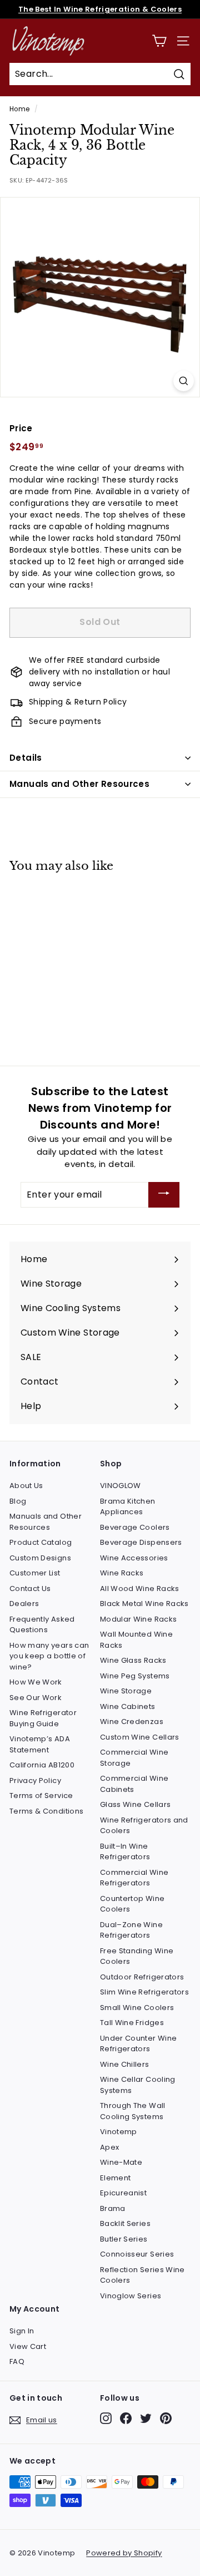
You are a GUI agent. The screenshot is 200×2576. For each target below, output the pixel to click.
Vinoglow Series (131, 2296)
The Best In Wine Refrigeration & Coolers (100, 9)
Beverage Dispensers (141, 1542)
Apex (109, 2147)
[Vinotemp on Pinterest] (166, 2418)
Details (26, 758)
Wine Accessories (134, 1558)
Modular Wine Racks (138, 1619)
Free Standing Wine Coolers (137, 1956)
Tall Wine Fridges (132, 2023)
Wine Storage (126, 1691)
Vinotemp (119, 2132)
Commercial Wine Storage (134, 1758)
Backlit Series (125, 2223)
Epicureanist (123, 2193)
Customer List (35, 1573)
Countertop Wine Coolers (132, 1904)
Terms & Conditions (46, 1811)
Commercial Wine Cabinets (134, 1784)
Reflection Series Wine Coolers (142, 2275)
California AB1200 (42, 1765)
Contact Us (30, 1589)
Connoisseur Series (137, 2254)
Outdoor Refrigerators (142, 1977)
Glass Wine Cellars (135, 1804)
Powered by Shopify (124, 2553)
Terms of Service (41, 1796)
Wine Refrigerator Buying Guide (43, 1718)
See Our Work (36, 1698)
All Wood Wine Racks (140, 1589)
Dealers (24, 1604)
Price (21, 428)
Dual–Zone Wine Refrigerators (131, 1930)
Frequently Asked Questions (42, 1625)
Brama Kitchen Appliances (128, 1507)
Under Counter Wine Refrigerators (138, 2044)
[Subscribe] (164, 1195)
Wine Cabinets (128, 1706)
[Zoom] (184, 381)
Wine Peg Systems (135, 1676)
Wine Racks (122, 1573)
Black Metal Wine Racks (144, 1604)
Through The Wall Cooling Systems (133, 2111)
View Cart (28, 2346)
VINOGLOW (121, 1486)
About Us (26, 1486)
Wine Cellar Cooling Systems (138, 2085)
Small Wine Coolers (137, 2008)
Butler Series (124, 2239)
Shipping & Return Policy (78, 702)
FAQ (17, 2361)
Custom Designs (40, 1558)
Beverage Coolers (135, 1527)
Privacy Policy (35, 1780)
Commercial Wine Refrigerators (134, 1878)
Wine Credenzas (132, 1722)
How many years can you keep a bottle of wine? (49, 1656)
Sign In (22, 2331)
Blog (18, 1501)
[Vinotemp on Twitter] (146, 2418)
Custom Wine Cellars (140, 1737)
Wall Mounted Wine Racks (136, 1640)
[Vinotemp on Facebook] (126, 2418)
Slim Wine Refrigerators (144, 1992)
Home (19, 109)
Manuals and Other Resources (79, 784)
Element (115, 2178)
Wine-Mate (121, 2162)
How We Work (36, 1682)
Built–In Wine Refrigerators (125, 1852)
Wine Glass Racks (133, 1660)
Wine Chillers (125, 2064)
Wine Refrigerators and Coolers (144, 1826)
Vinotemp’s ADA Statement (40, 1744)
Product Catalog (41, 1542)
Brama (113, 2208)
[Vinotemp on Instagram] (106, 2418)
